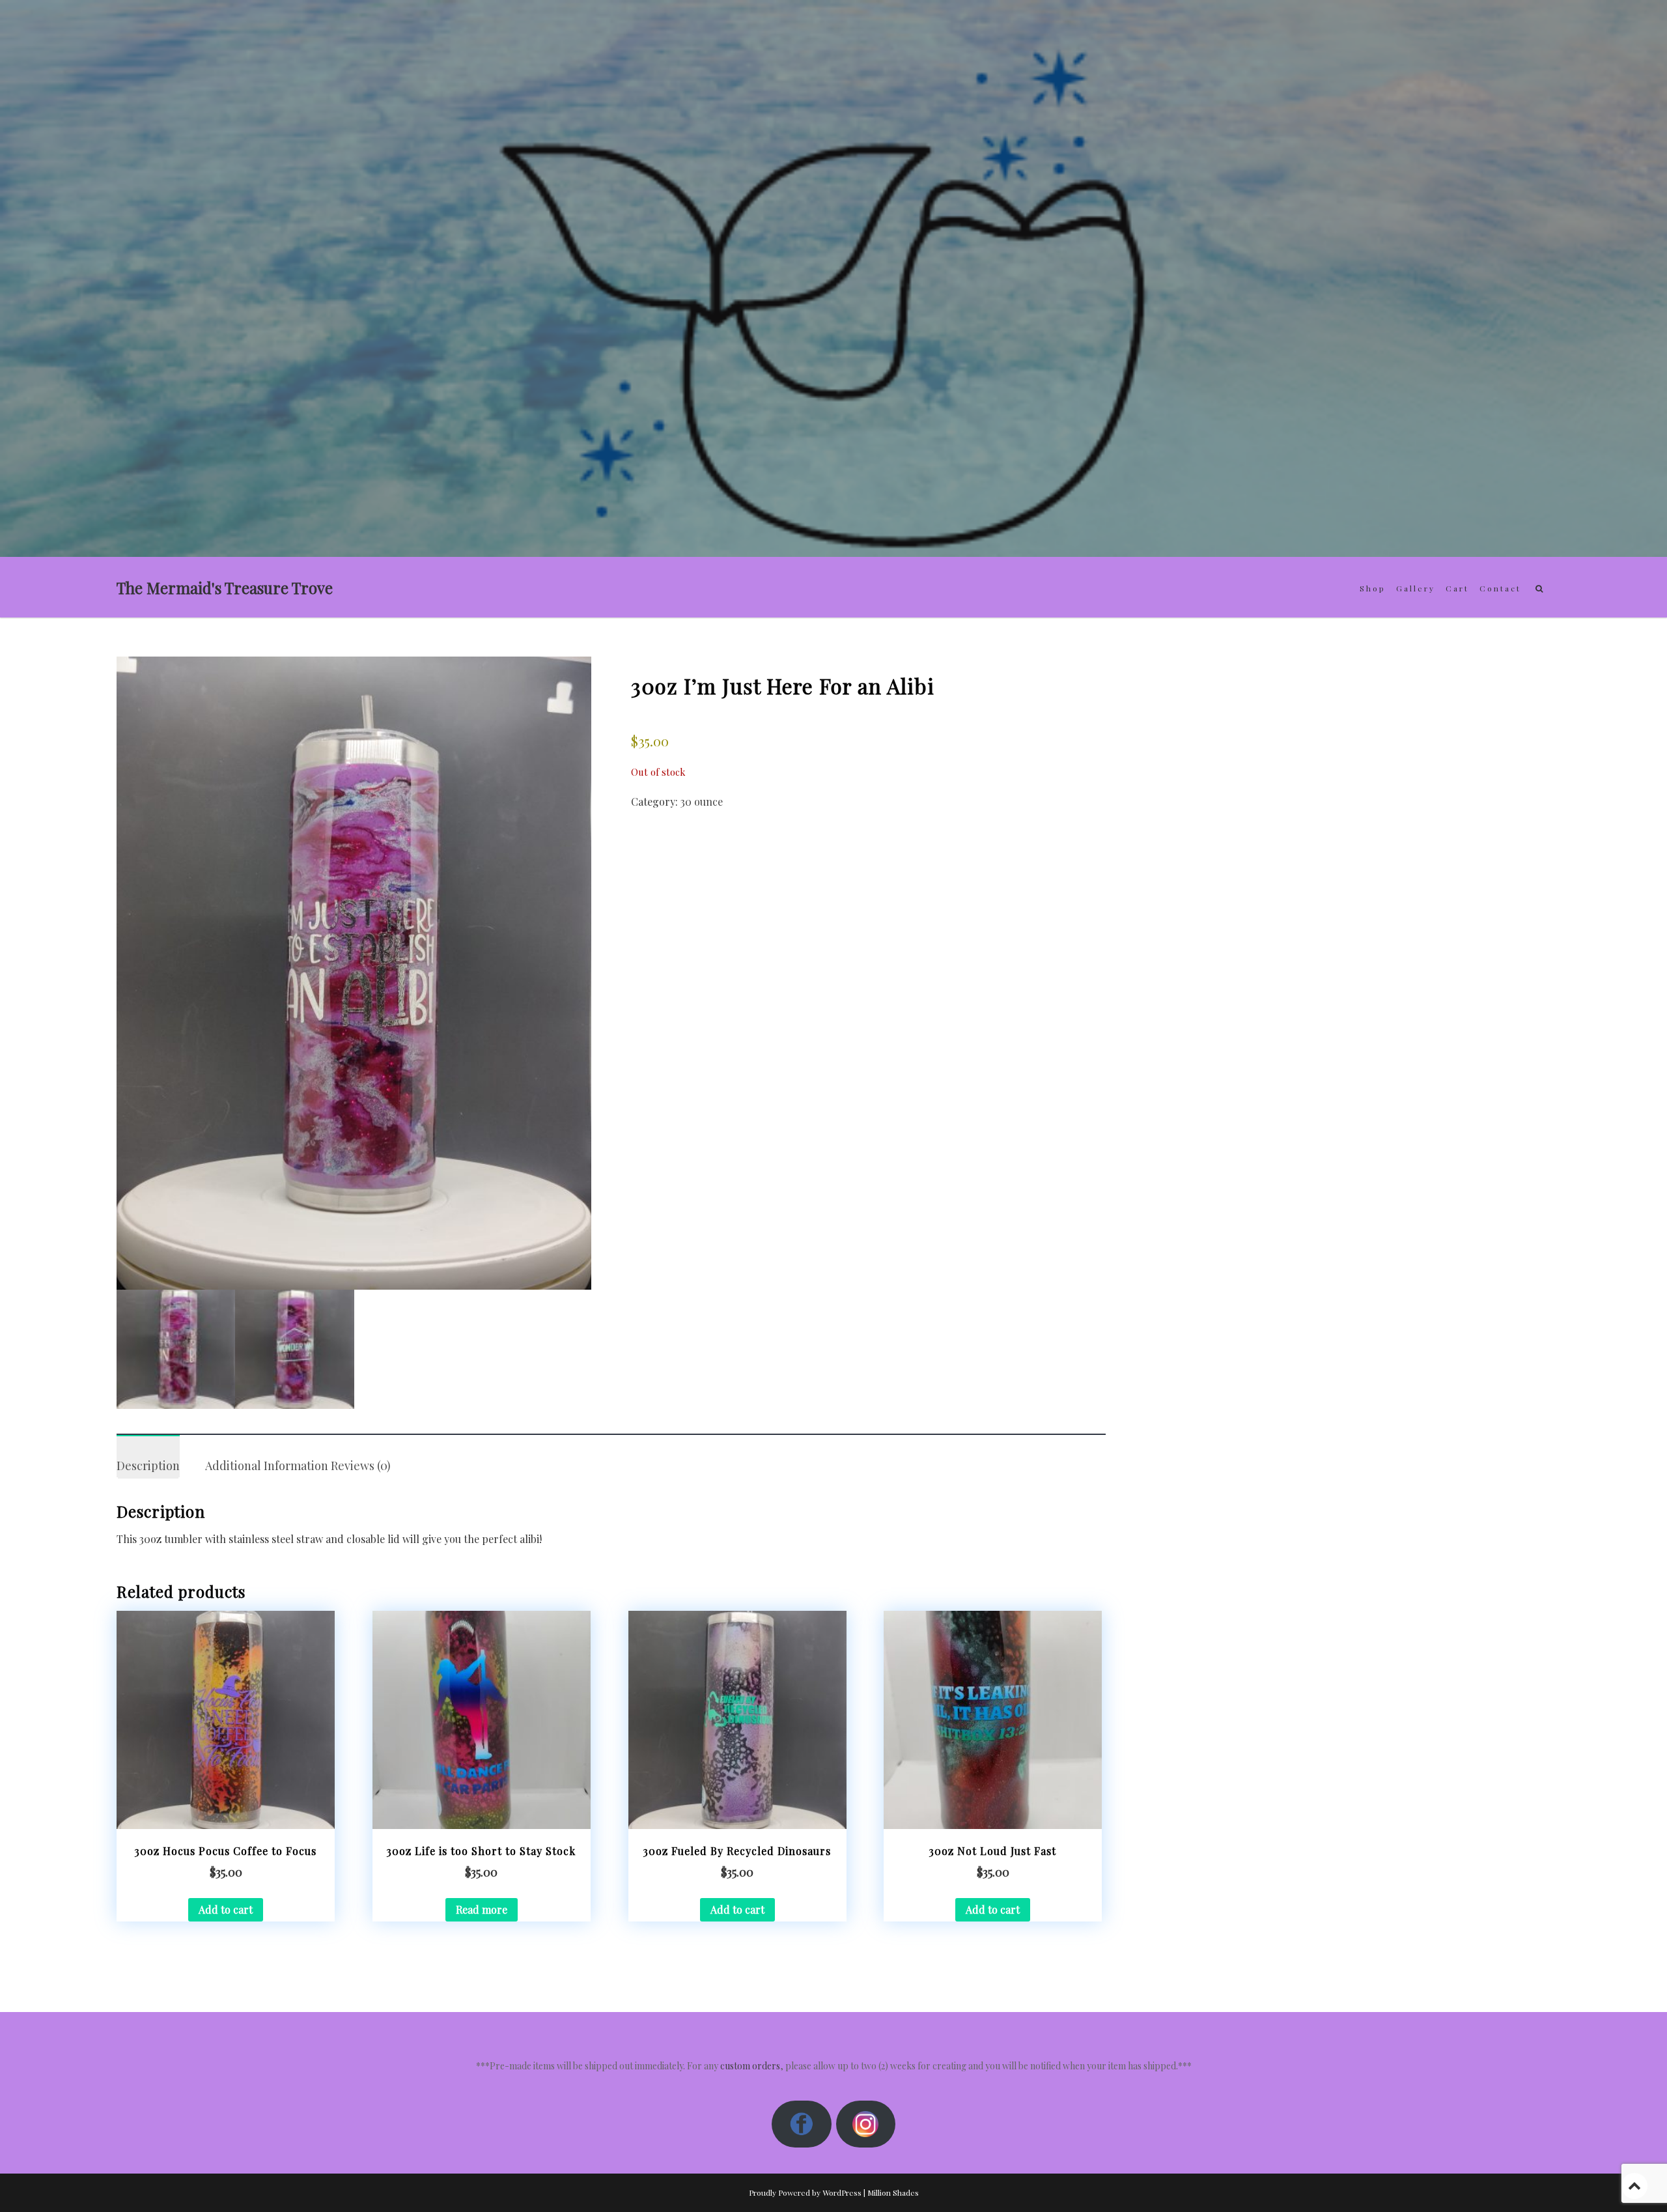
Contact (1500, 588)
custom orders (750, 2066)
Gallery (1416, 588)
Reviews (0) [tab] (361, 1466)
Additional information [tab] (267, 1466)
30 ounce (702, 801)
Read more (482, 1909)
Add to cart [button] (226, 1909)
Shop (1373, 588)
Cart (1457, 588)
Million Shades (893, 2192)
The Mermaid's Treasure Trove (225, 588)
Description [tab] (148, 1466)
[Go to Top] (1634, 2186)
